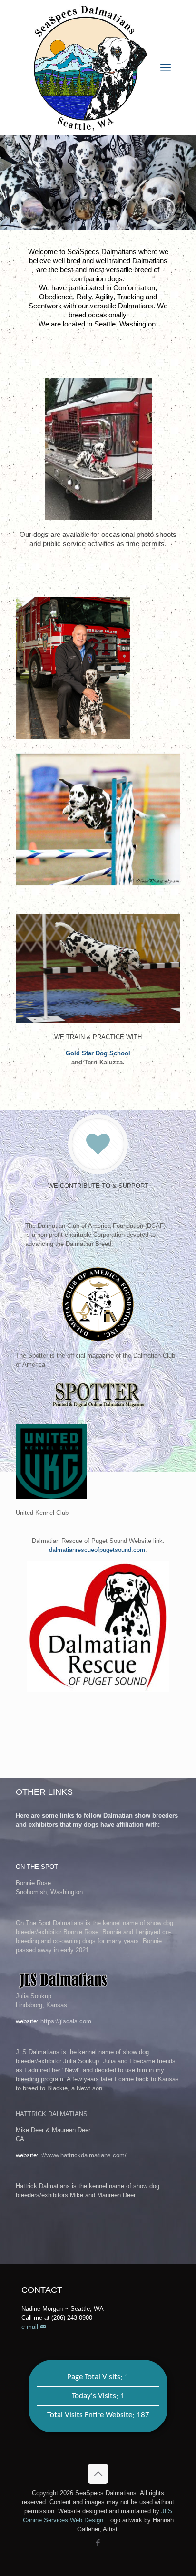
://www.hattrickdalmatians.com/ (83, 2155)
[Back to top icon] (98, 2474)
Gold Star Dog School (98, 1053)
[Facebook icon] (98, 2542)
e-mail (31, 2327)
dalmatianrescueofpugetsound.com (97, 1550)
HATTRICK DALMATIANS (52, 2114)
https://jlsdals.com (66, 2021)
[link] (98, 1304)
